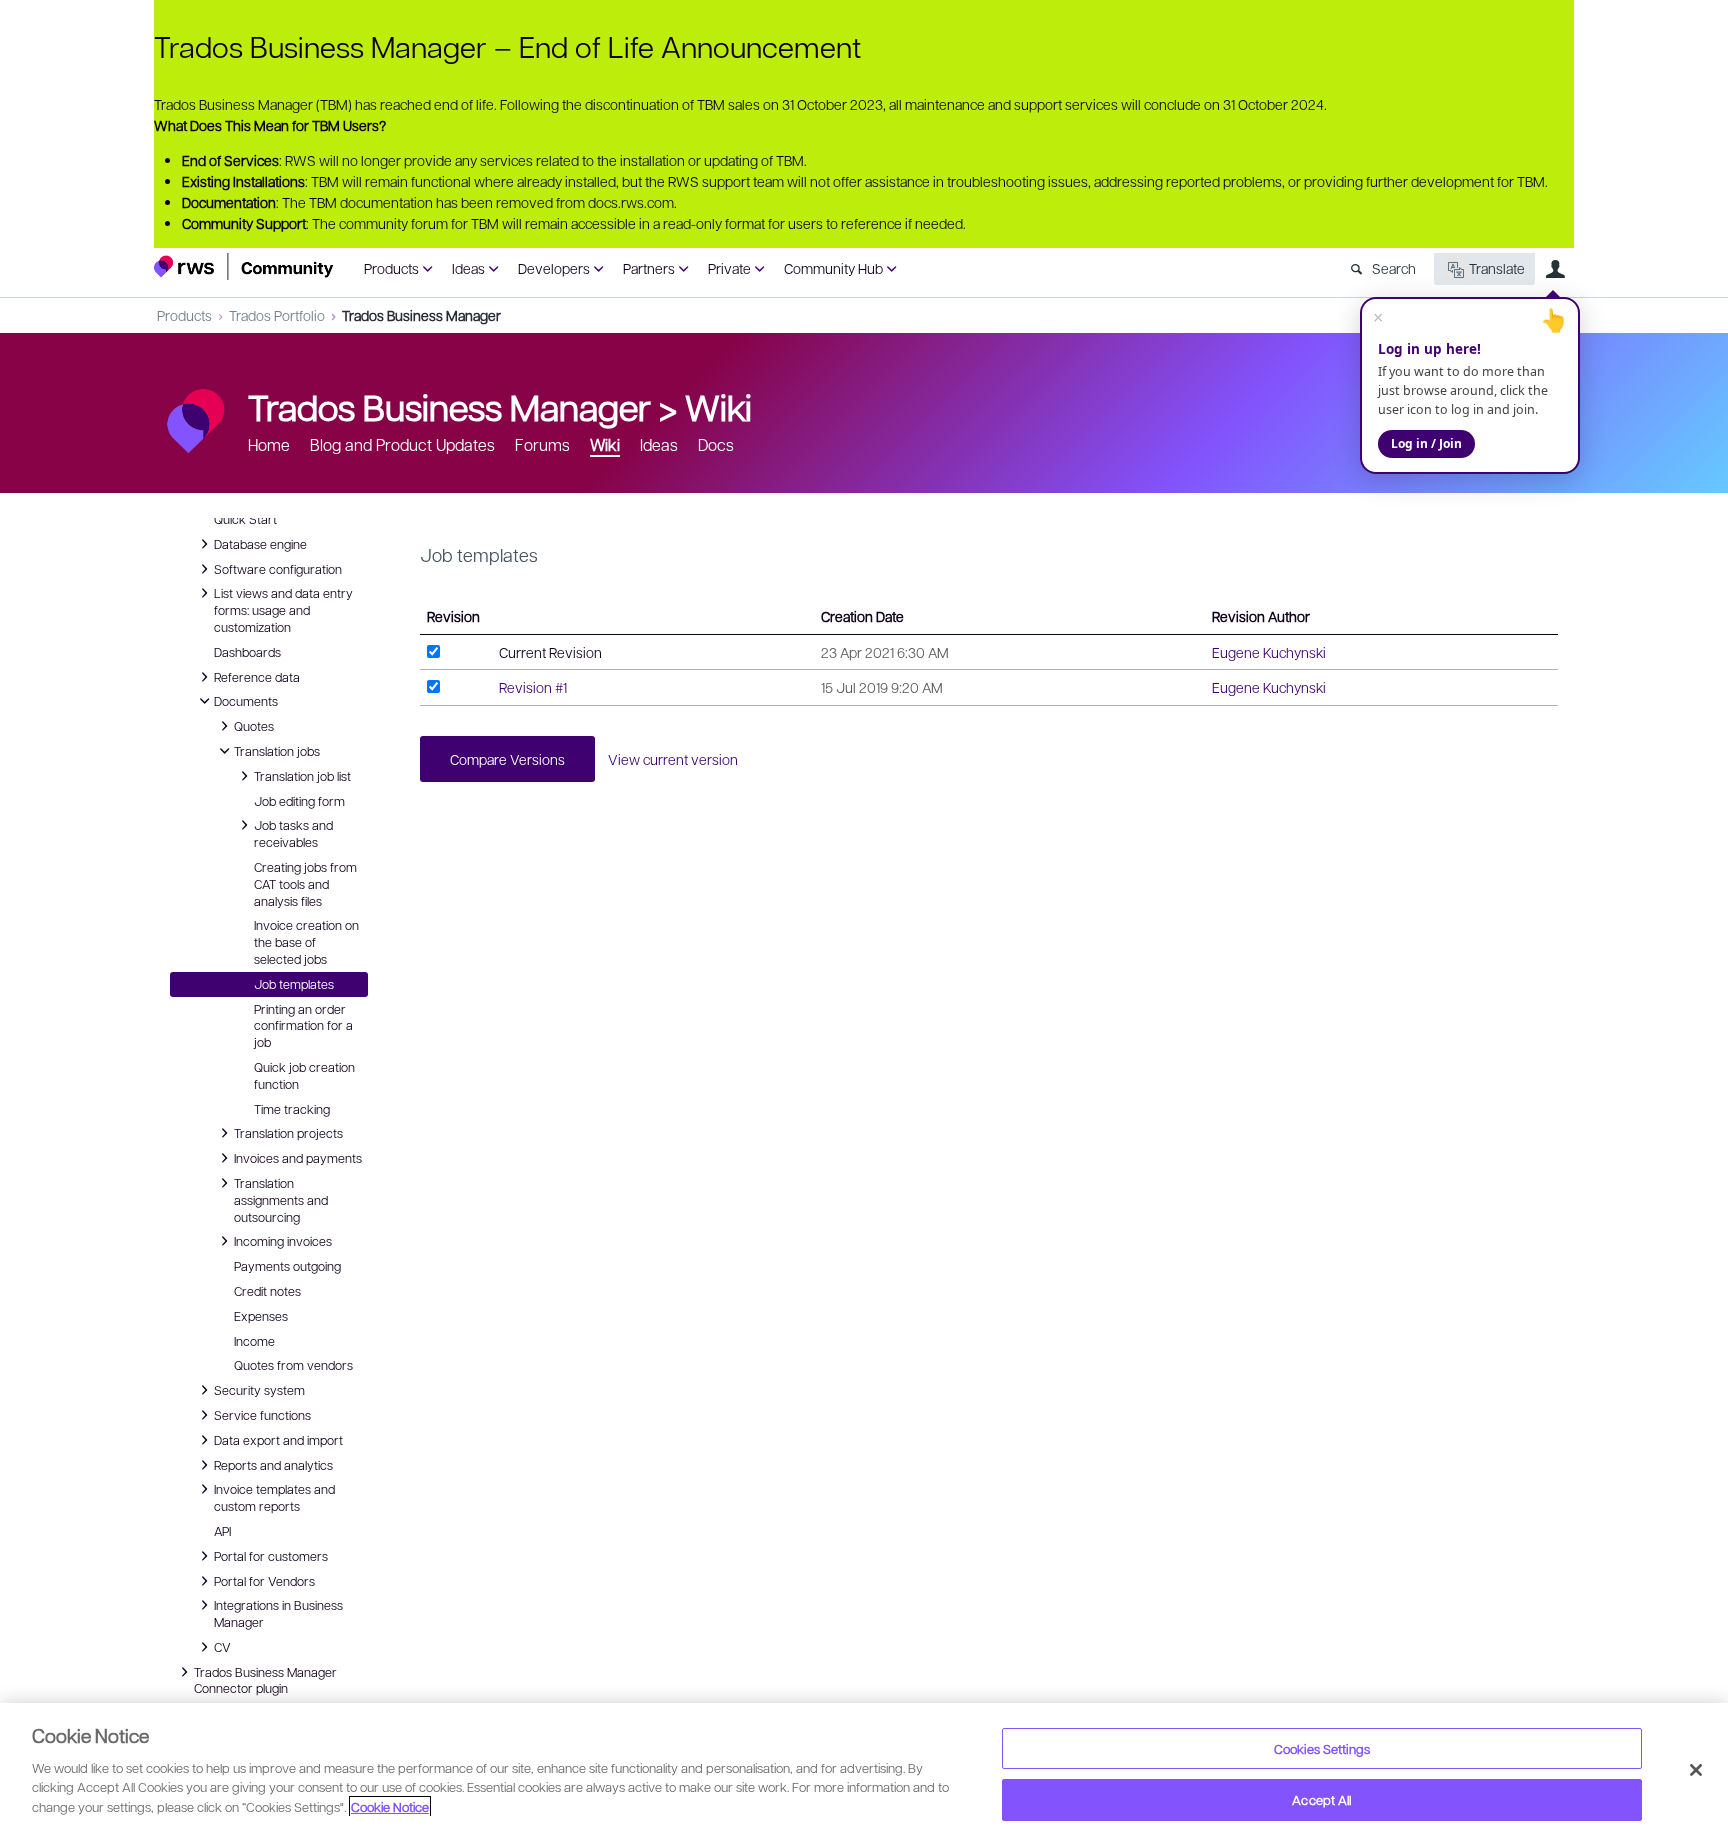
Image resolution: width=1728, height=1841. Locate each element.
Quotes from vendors (293, 1365)
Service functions (262, 1414)
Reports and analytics (273, 1464)
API (222, 1531)
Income (254, 1341)
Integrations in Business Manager (278, 1612)
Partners (649, 268)
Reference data (257, 676)
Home (269, 444)
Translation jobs (277, 750)
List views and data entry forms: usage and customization (283, 609)
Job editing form (299, 801)
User (1555, 269)
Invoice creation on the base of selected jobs (306, 942)
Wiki (718, 406)
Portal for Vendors (264, 1580)
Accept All (1321, 1799)
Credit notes (267, 1291)
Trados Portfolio (277, 315)
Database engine (260, 543)
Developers (554, 268)
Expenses (261, 1316)
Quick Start (245, 519)
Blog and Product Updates (402, 444)
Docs (716, 444)
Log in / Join (1426, 443)
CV (227, 1646)
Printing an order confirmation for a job (303, 1026)
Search (1394, 268)
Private (729, 268)
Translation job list (302, 775)
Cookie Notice (390, 1806)
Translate (1497, 268)
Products (391, 268)
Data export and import (278, 1439)
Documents (246, 700)
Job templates (294, 984)
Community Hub (833, 268)
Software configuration (278, 568)
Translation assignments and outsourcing (281, 1199)
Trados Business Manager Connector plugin (265, 1679)
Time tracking (292, 1109)
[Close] (1696, 1770)
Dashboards (247, 652)
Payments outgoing (287, 1266)
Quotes (254, 725)
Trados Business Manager (421, 315)
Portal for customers (271, 1555)
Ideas (468, 268)
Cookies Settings (1322, 1748)
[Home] (244, 266)
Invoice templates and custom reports (274, 1496)
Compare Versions (507, 759)
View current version (673, 759)
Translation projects (288, 1132)
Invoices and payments (298, 1157)
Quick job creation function (304, 1075)
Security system (259, 1389)
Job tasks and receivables (293, 832)
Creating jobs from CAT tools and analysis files (305, 884)
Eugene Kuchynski (1269, 652)
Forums (542, 444)
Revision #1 (533, 687)
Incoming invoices (283, 1240)
